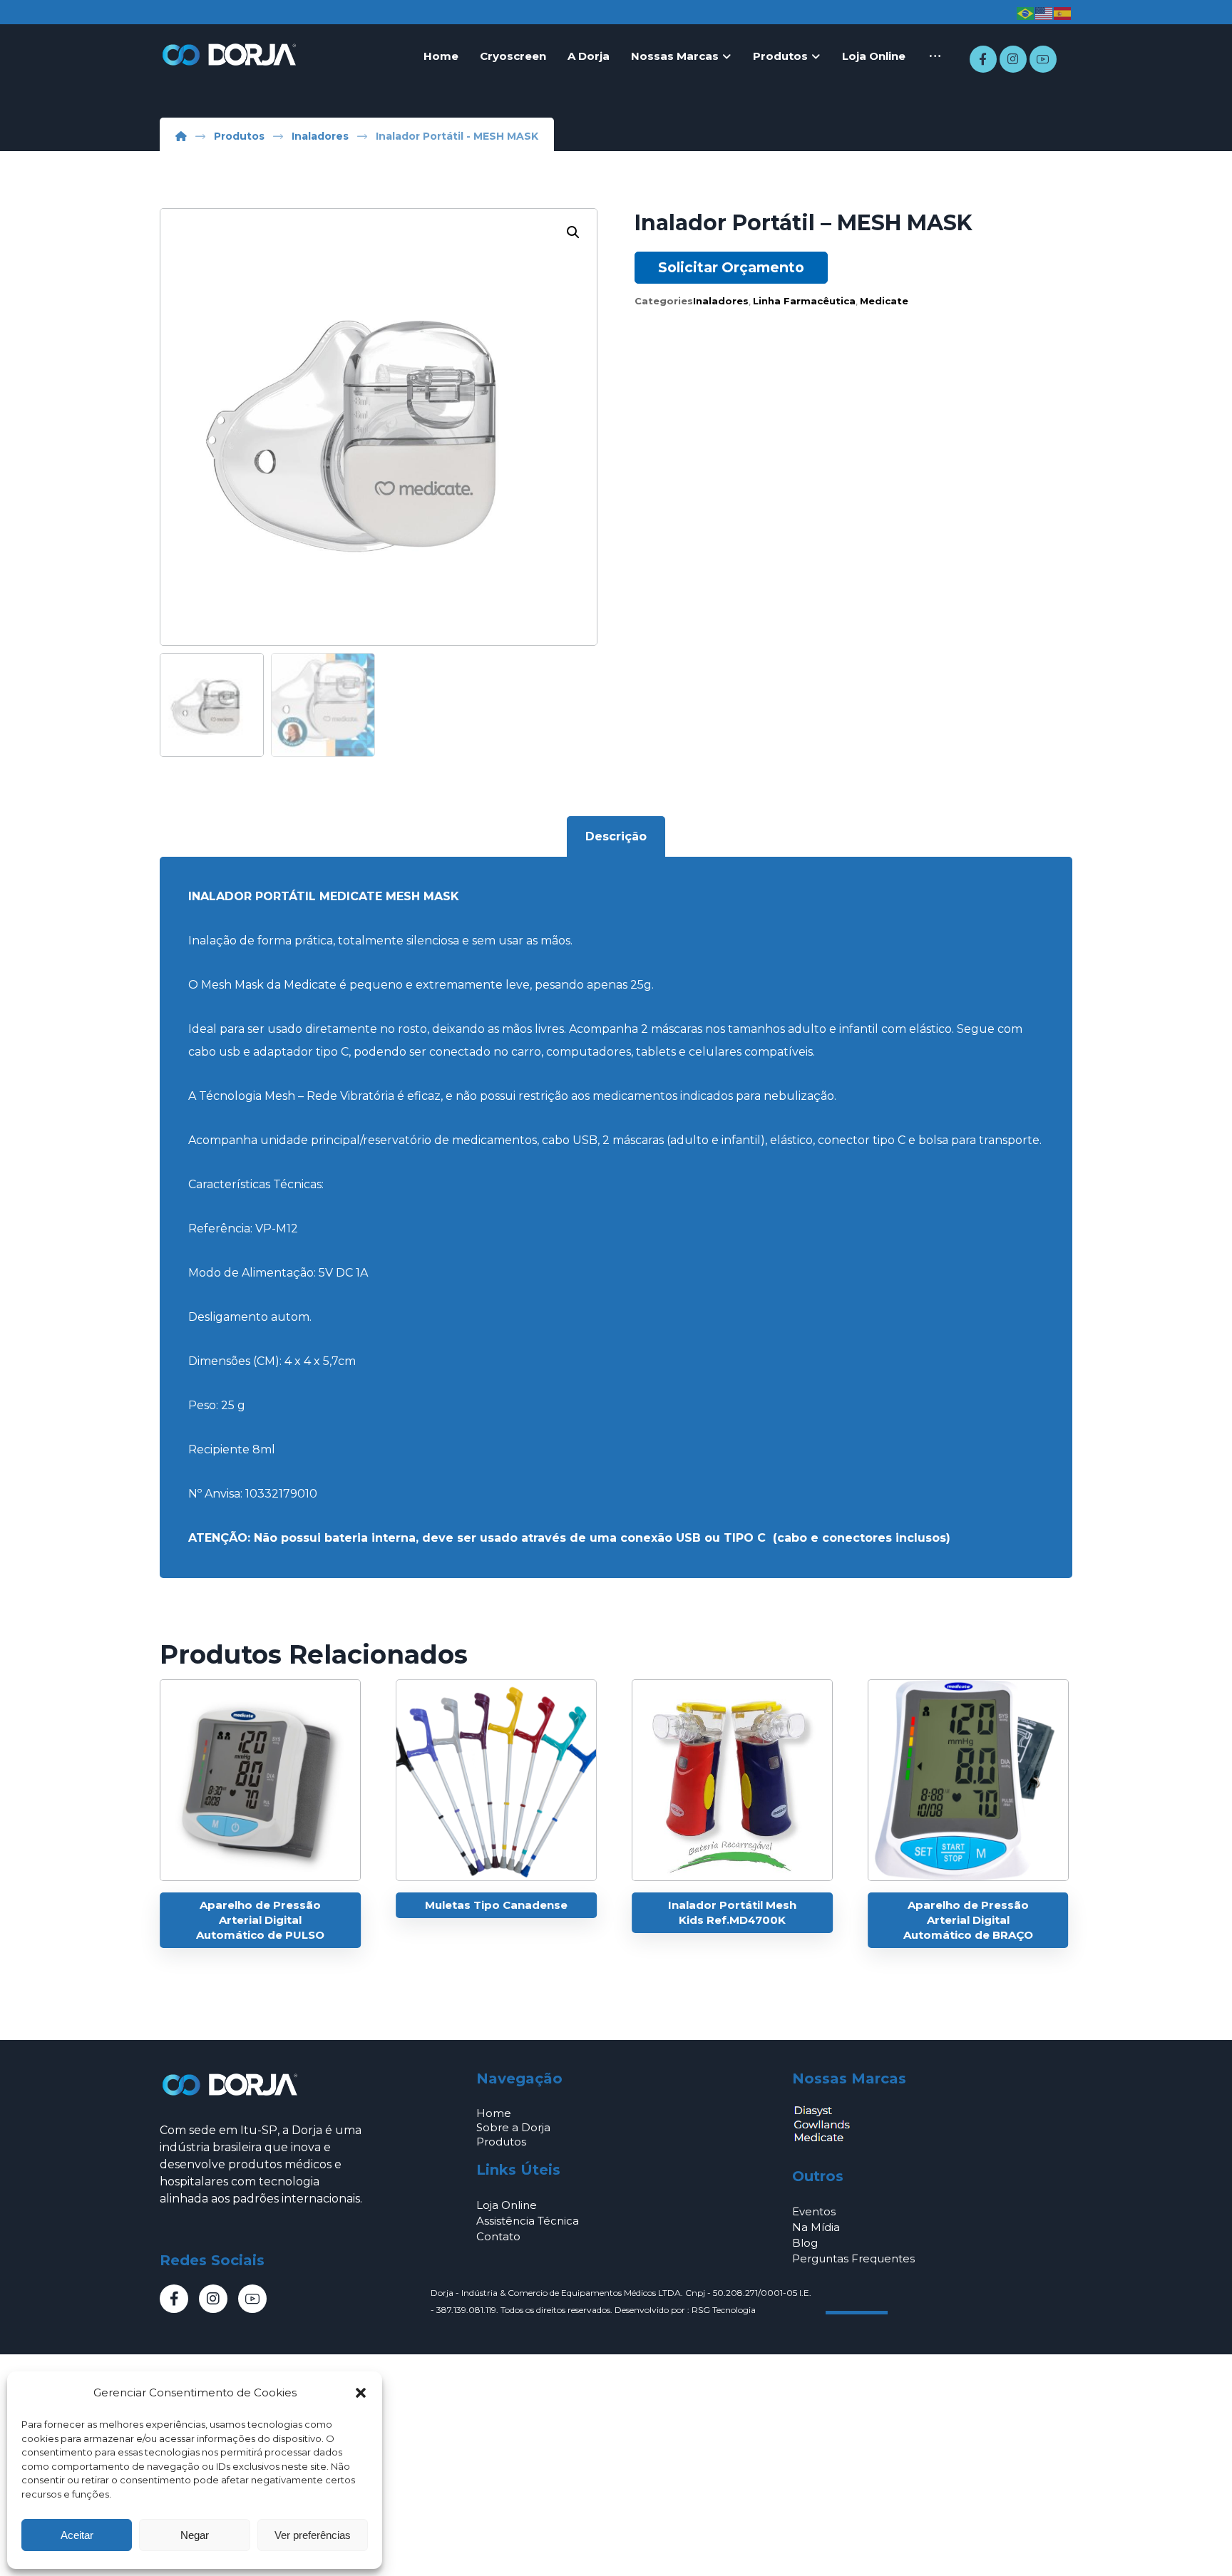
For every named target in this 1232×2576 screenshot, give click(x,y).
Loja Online (507, 2205)
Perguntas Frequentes (853, 2258)
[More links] (935, 56)
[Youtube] (1043, 59)
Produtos (501, 2142)
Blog (805, 2243)
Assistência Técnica (528, 2221)
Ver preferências (313, 2535)
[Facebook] (983, 59)
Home (494, 2113)
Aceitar (77, 2535)
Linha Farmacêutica (804, 301)
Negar (195, 2535)
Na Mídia (816, 2227)
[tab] (616, 837)
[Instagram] (1013, 59)
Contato (498, 2236)
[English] (1044, 13)
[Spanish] (1063, 13)
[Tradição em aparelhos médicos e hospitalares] (231, 55)
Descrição (616, 836)
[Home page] (181, 136)
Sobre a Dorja (513, 2127)
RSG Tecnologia (724, 2310)
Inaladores (721, 301)
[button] (361, 2393)
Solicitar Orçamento (731, 267)
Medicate (884, 301)
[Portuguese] (1026, 13)
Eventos (814, 2211)
